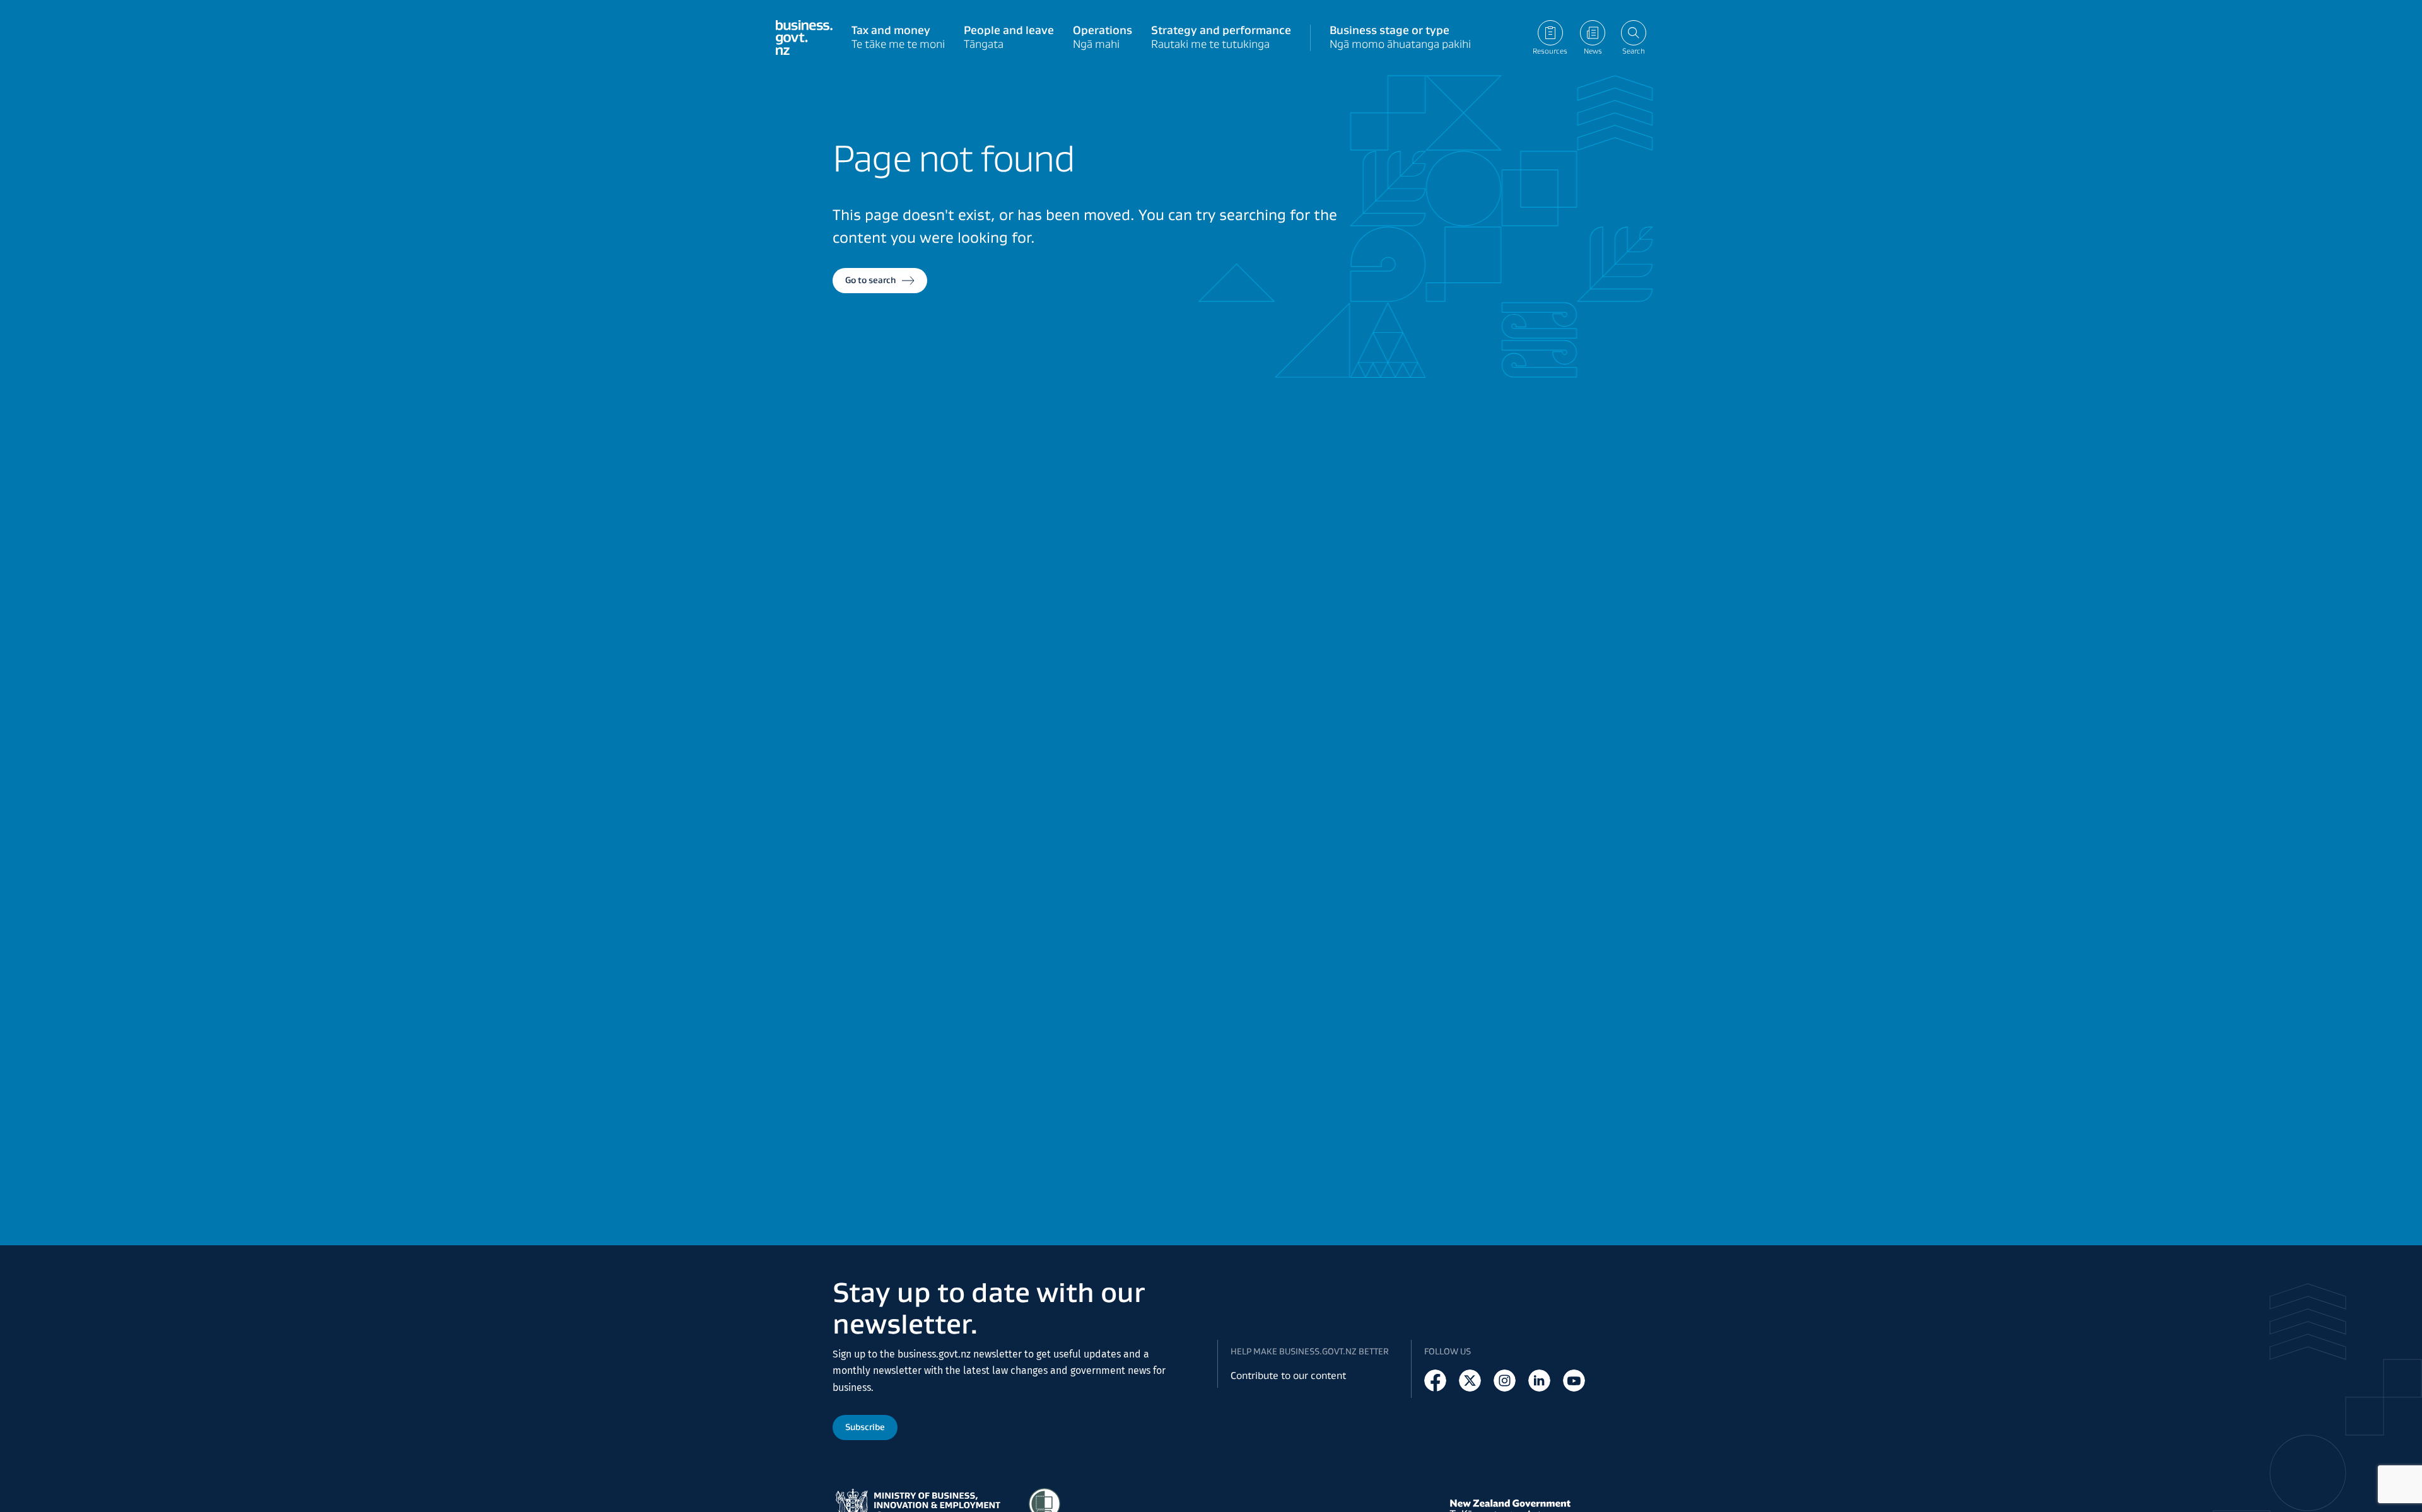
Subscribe (865, 1427)
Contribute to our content (1288, 1375)
